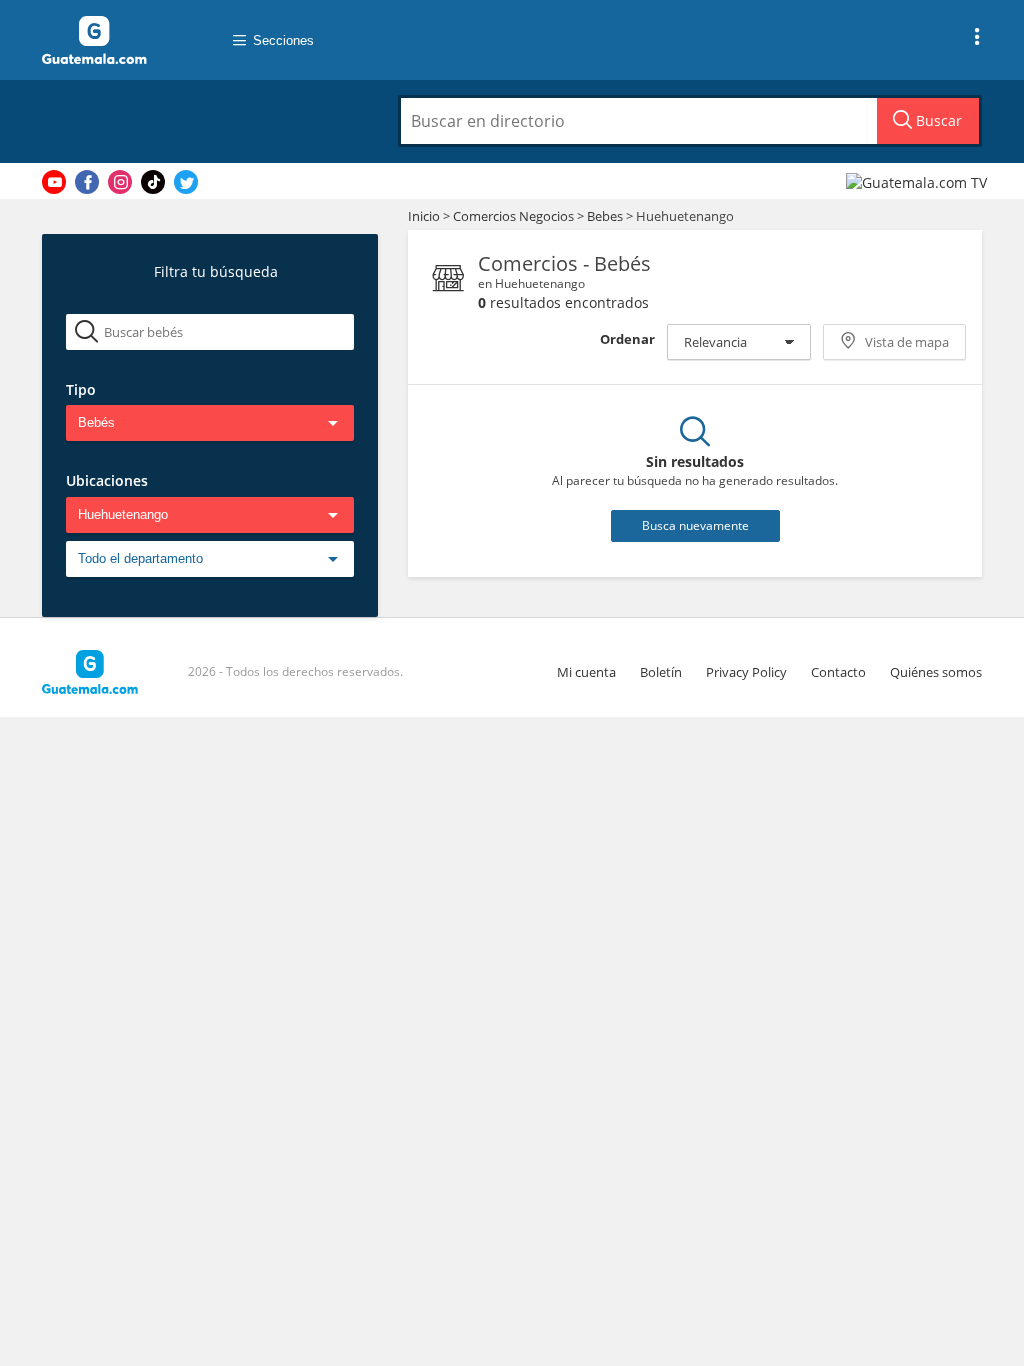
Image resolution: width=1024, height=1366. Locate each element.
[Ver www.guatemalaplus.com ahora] (919, 181)
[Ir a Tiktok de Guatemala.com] (153, 182)
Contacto (838, 672)
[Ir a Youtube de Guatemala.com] (54, 182)
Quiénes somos (936, 672)
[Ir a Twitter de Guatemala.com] (186, 182)
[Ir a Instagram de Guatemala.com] (120, 182)
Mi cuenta (586, 672)
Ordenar (627, 339)
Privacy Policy (746, 672)
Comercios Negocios (515, 216)
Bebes (606, 216)
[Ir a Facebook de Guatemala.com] (87, 182)
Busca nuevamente (695, 525)
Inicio (424, 216)
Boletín (661, 672)
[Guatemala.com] (117, 40)
